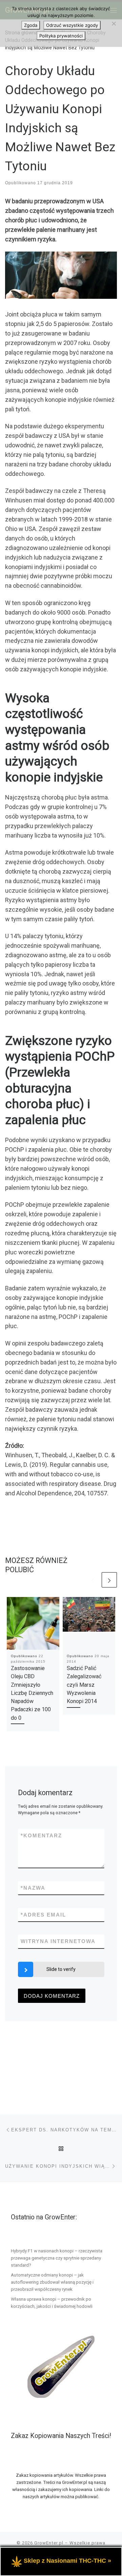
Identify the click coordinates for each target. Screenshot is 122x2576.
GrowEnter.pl (49, 2543)
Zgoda (31, 25)
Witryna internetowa (58, 1941)
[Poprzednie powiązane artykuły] (93, 1580)
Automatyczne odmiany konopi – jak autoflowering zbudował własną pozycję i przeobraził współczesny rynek (52, 2282)
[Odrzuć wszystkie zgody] (114, 23)
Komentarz (41, 1835)
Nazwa (33, 1888)
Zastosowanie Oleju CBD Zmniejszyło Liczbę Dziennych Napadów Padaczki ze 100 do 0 (32, 1693)
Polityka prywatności (61, 36)
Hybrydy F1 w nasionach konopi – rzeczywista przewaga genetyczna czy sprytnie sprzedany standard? (57, 2258)
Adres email (43, 1915)
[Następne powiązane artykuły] (109, 1580)
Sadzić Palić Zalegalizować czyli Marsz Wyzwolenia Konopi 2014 (84, 1685)
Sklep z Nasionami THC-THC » (67, 2561)
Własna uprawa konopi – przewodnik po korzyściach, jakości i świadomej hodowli (52, 2303)
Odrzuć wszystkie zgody (72, 25)
